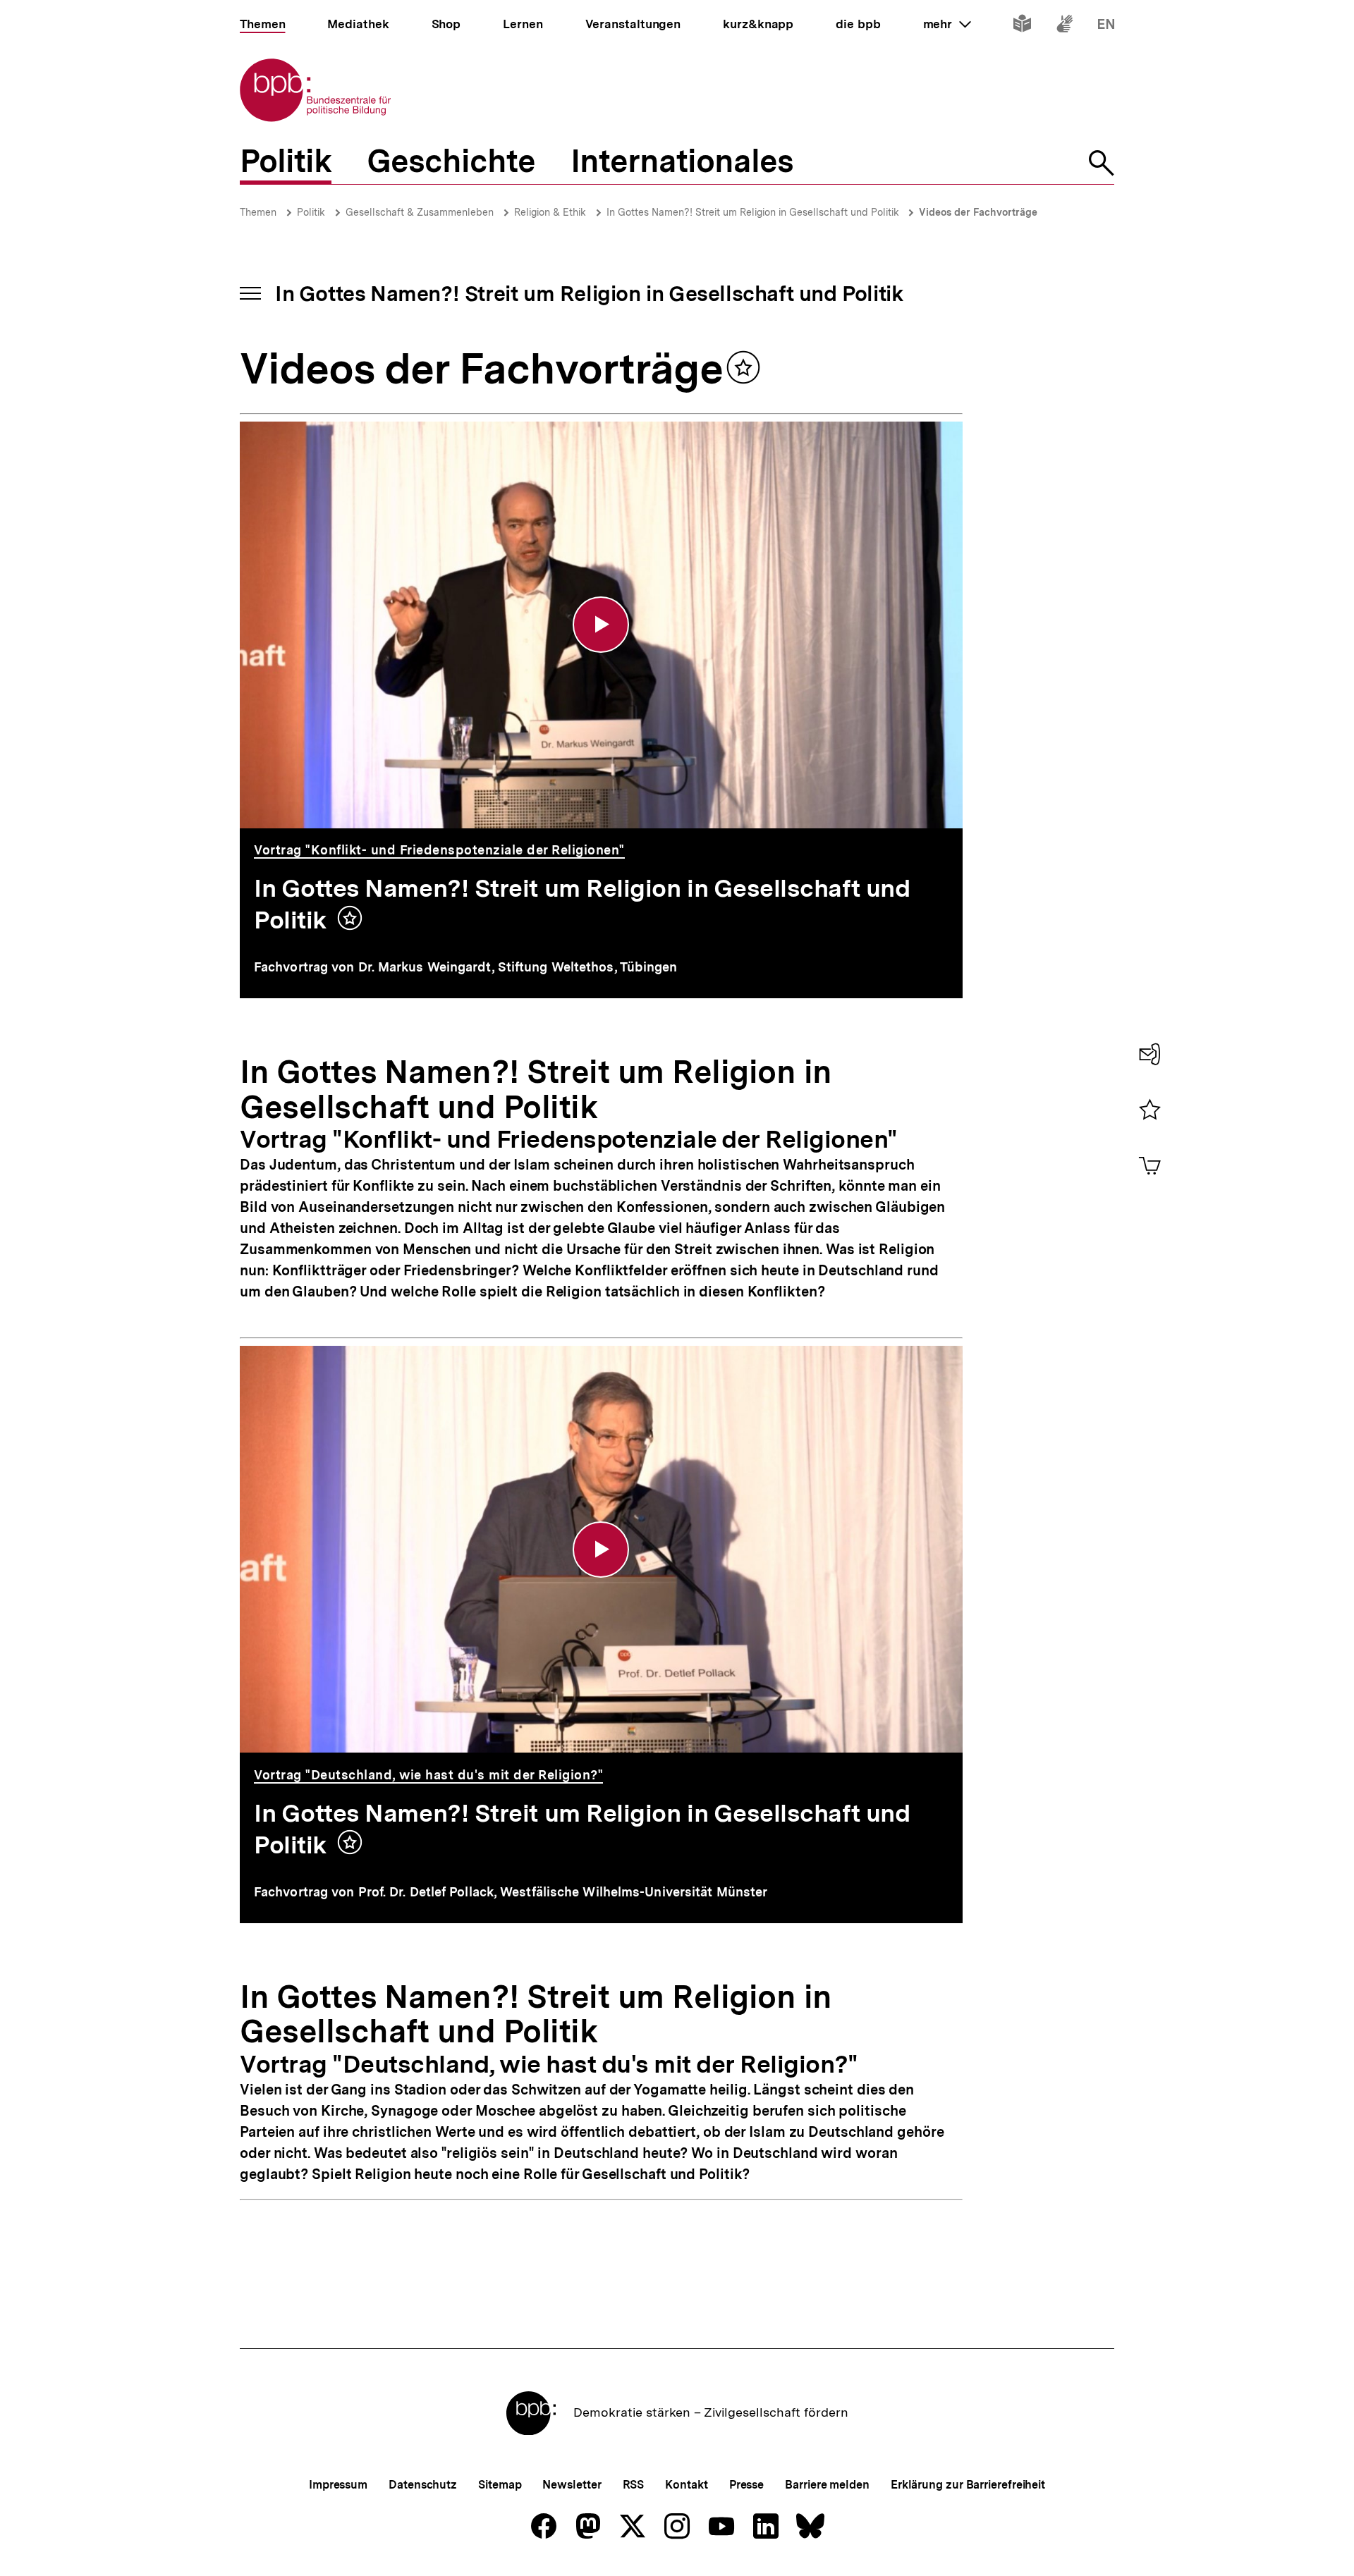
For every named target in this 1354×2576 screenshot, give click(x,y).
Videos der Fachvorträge (978, 212)
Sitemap (500, 2485)
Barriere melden (827, 2485)
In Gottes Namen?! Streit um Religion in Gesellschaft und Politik (754, 212)
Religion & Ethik (550, 212)
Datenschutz (423, 2485)
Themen (258, 212)
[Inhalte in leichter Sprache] (1022, 26)
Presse (746, 2485)
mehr (947, 24)
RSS (634, 2485)
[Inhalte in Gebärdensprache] (1065, 26)
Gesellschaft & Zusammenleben (420, 212)
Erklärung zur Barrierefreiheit (968, 2485)
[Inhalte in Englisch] (1106, 26)
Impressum (338, 2485)
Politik (311, 212)
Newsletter (572, 2485)
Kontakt (686, 2485)
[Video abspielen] (601, 625)
